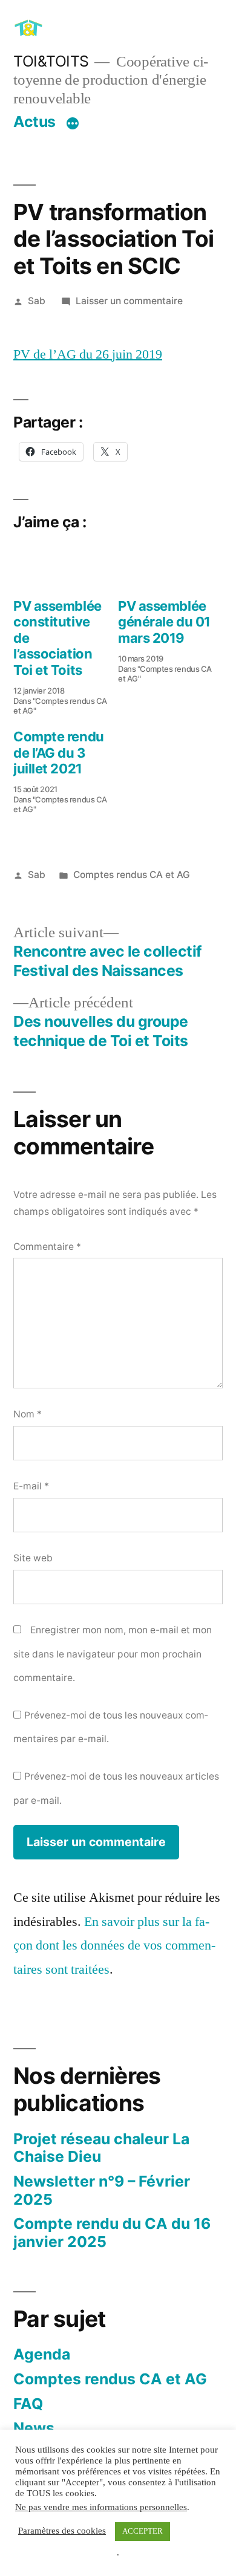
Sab (37, 301)
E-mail (31, 1486)
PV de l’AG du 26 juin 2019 (88, 354)
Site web (33, 1558)
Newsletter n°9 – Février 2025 (102, 2190)
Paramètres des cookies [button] (62, 2531)
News (34, 2428)
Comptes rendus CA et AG (132, 875)
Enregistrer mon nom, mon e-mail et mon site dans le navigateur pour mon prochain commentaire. (113, 1654)
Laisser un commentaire (129, 301)
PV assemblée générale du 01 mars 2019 (164, 622)
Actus (34, 122)
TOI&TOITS (51, 61)
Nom (28, 1414)
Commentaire (47, 1247)
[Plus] (73, 124)
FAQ (28, 2404)
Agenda (42, 2354)
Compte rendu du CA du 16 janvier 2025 (112, 2233)
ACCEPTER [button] (143, 2531)
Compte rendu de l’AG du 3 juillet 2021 (59, 753)
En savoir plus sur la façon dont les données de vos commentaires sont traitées (114, 1946)
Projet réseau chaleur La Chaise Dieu (101, 2148)
